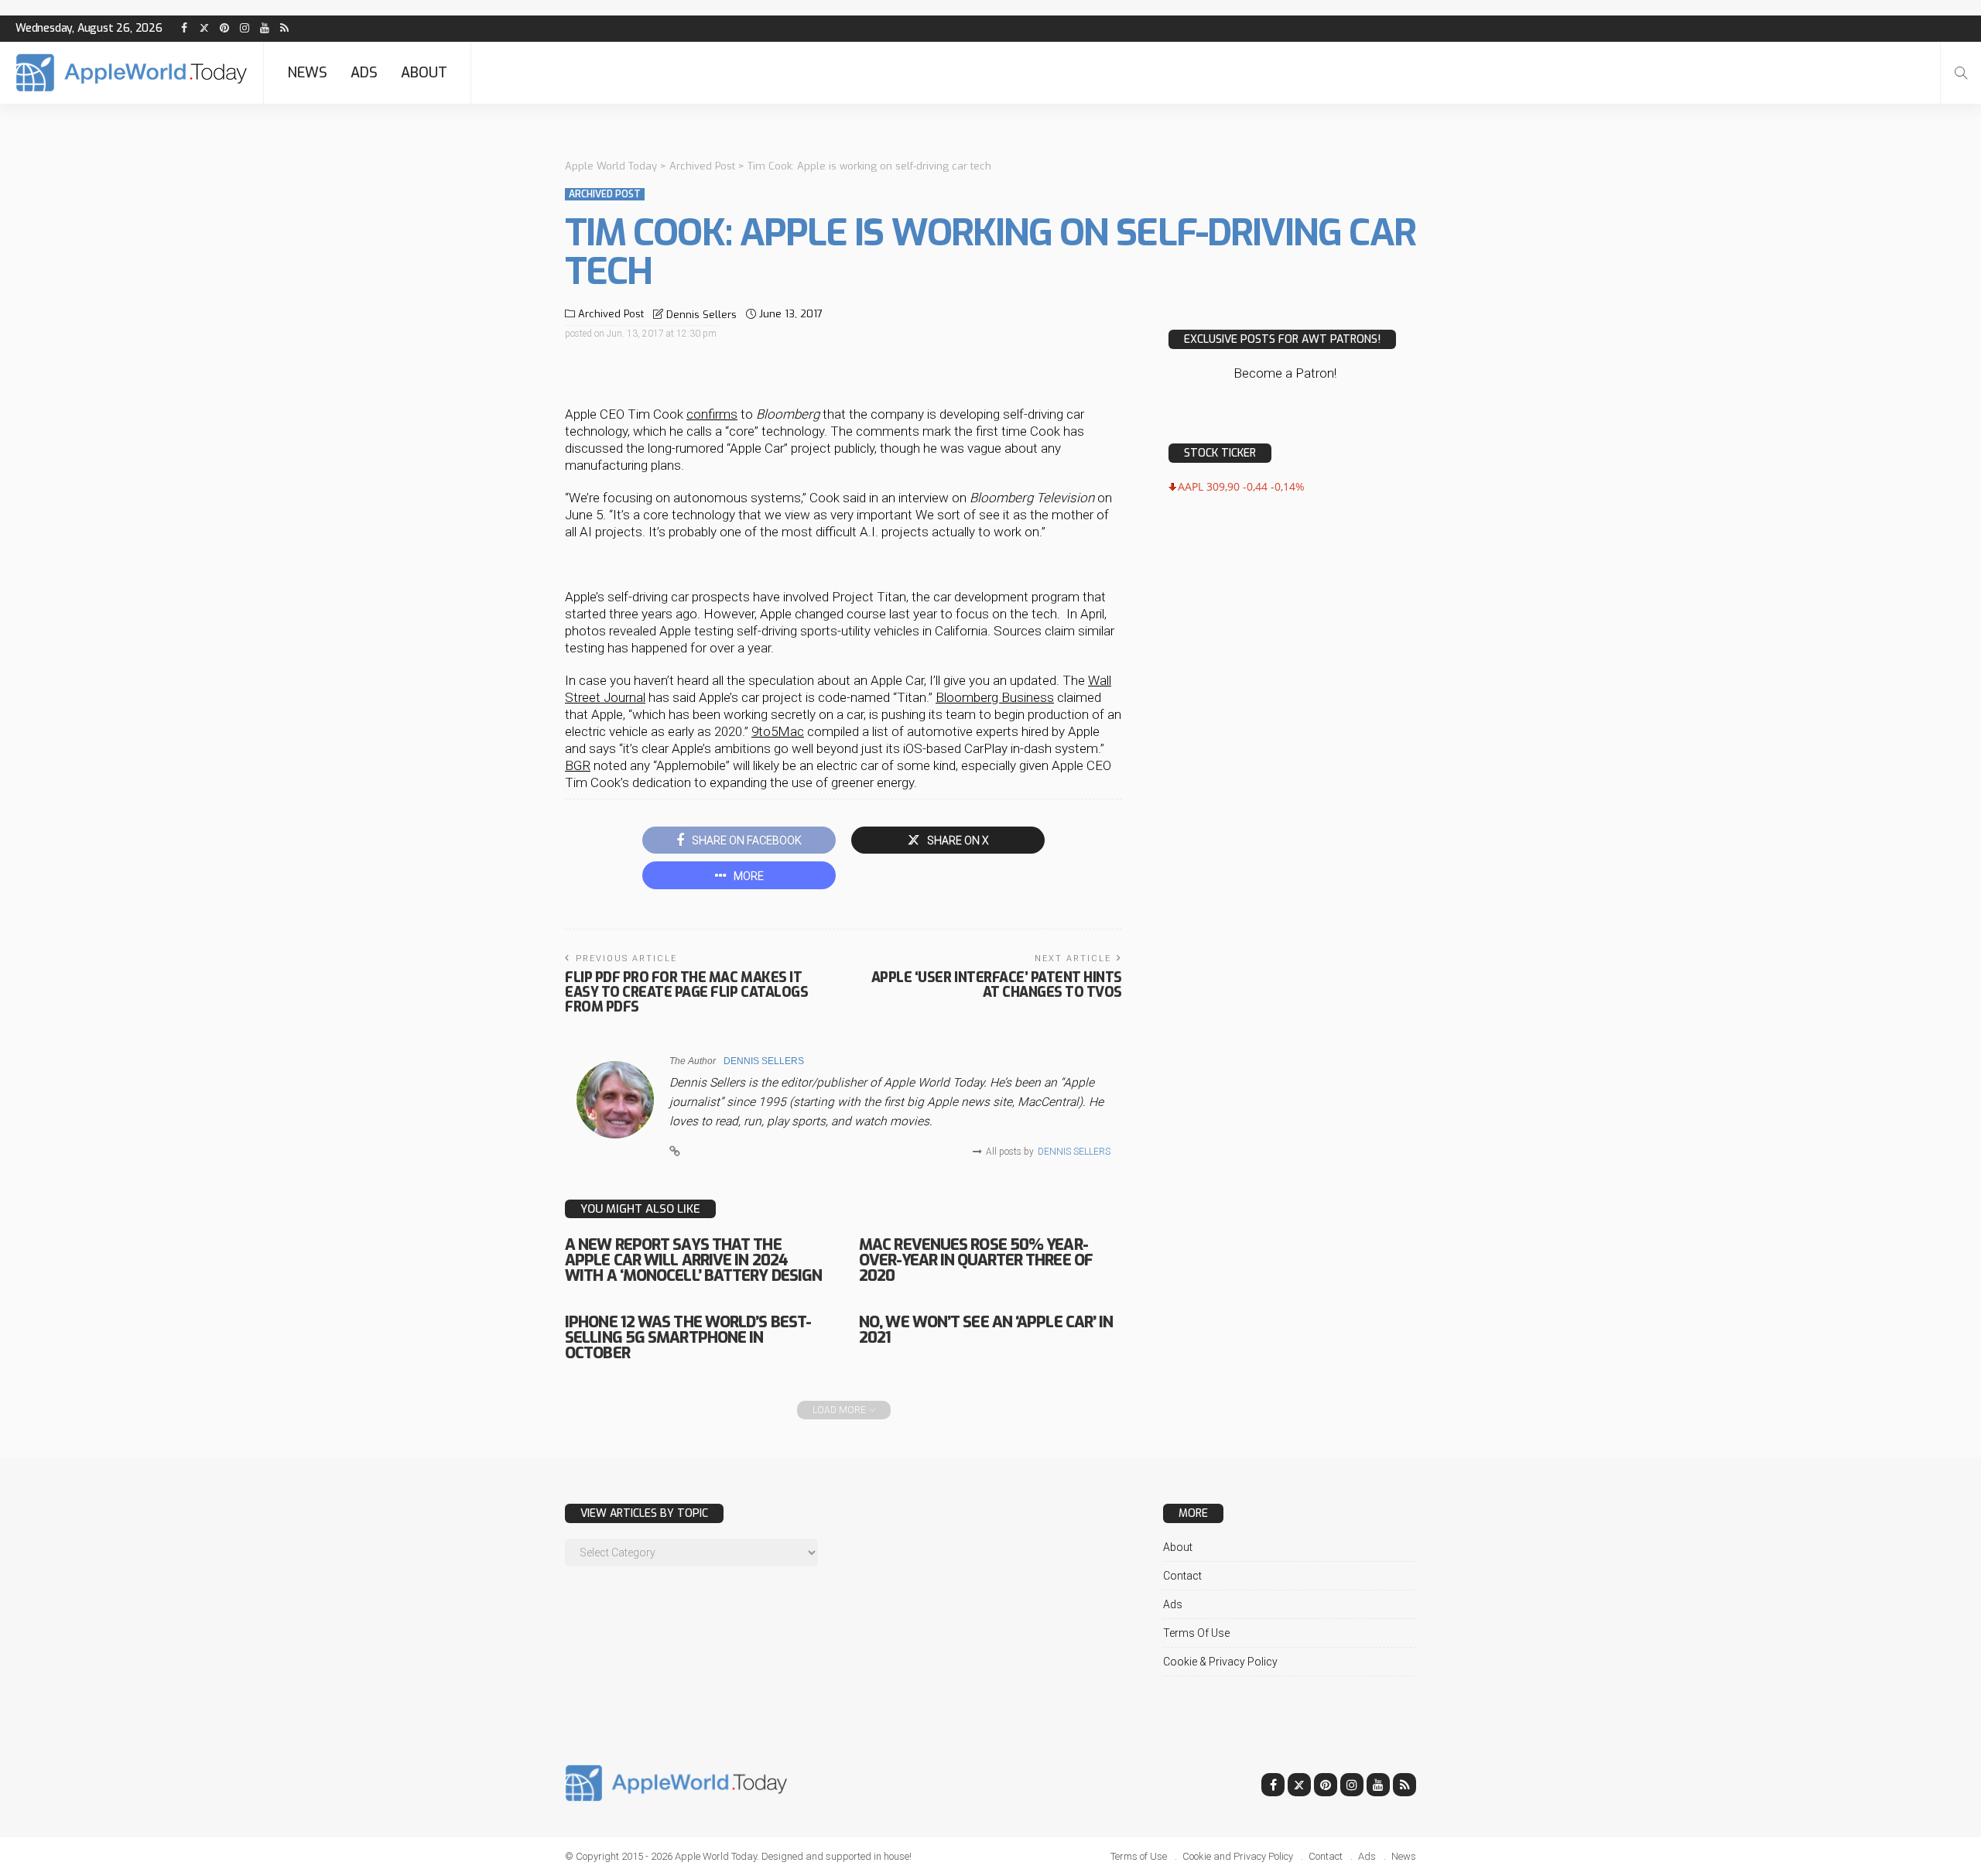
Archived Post (605, 194)
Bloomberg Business (995, 697)
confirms (712, 414)
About (424, 73)
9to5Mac (778, 731)
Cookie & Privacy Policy (1220, 1662)
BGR (578, 765)
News (307, 73)
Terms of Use (1196, 1633)
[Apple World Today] (132, 73)
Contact (1182, 1576)
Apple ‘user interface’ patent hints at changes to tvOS (997, 985)
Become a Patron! (1285, 373)
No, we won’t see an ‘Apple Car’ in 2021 (986, 1330)
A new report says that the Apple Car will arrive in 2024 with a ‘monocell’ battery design (693, 1260)
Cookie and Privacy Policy (1238, 1856)
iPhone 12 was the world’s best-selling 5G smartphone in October (688, 1338)
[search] (1961, 73)
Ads (364, 73)
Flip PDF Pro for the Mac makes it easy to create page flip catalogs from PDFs (686, 992)
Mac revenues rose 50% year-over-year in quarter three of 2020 (976, 1260)
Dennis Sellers (701, 315)
